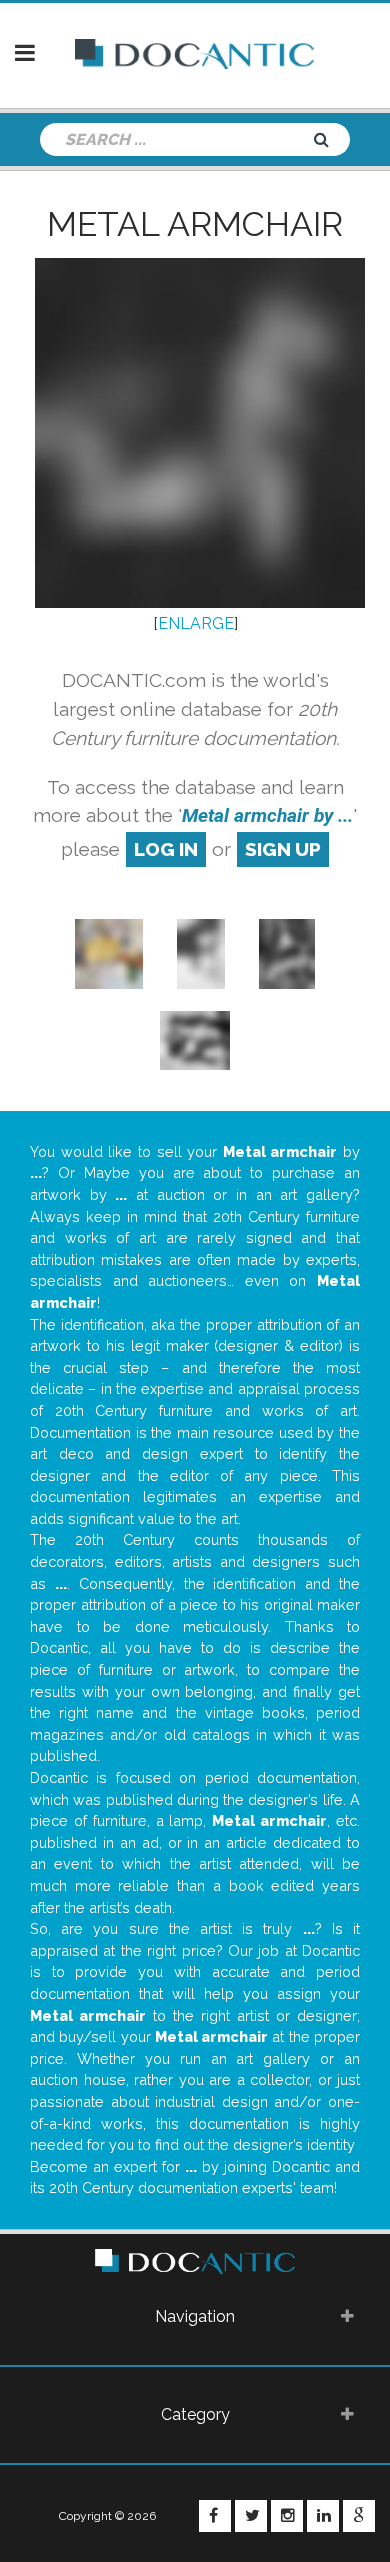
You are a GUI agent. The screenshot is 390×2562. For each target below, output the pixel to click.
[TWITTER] (251, 2516)
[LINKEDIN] (323, 2516)
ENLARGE (196, 623)
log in (166, 849)
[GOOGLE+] (359, 2516)
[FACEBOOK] (215, 2516)
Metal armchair (195, 224)
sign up (283, 849)
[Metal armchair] (201, 952)
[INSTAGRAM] (287, 2516)
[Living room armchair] (109, 952)
